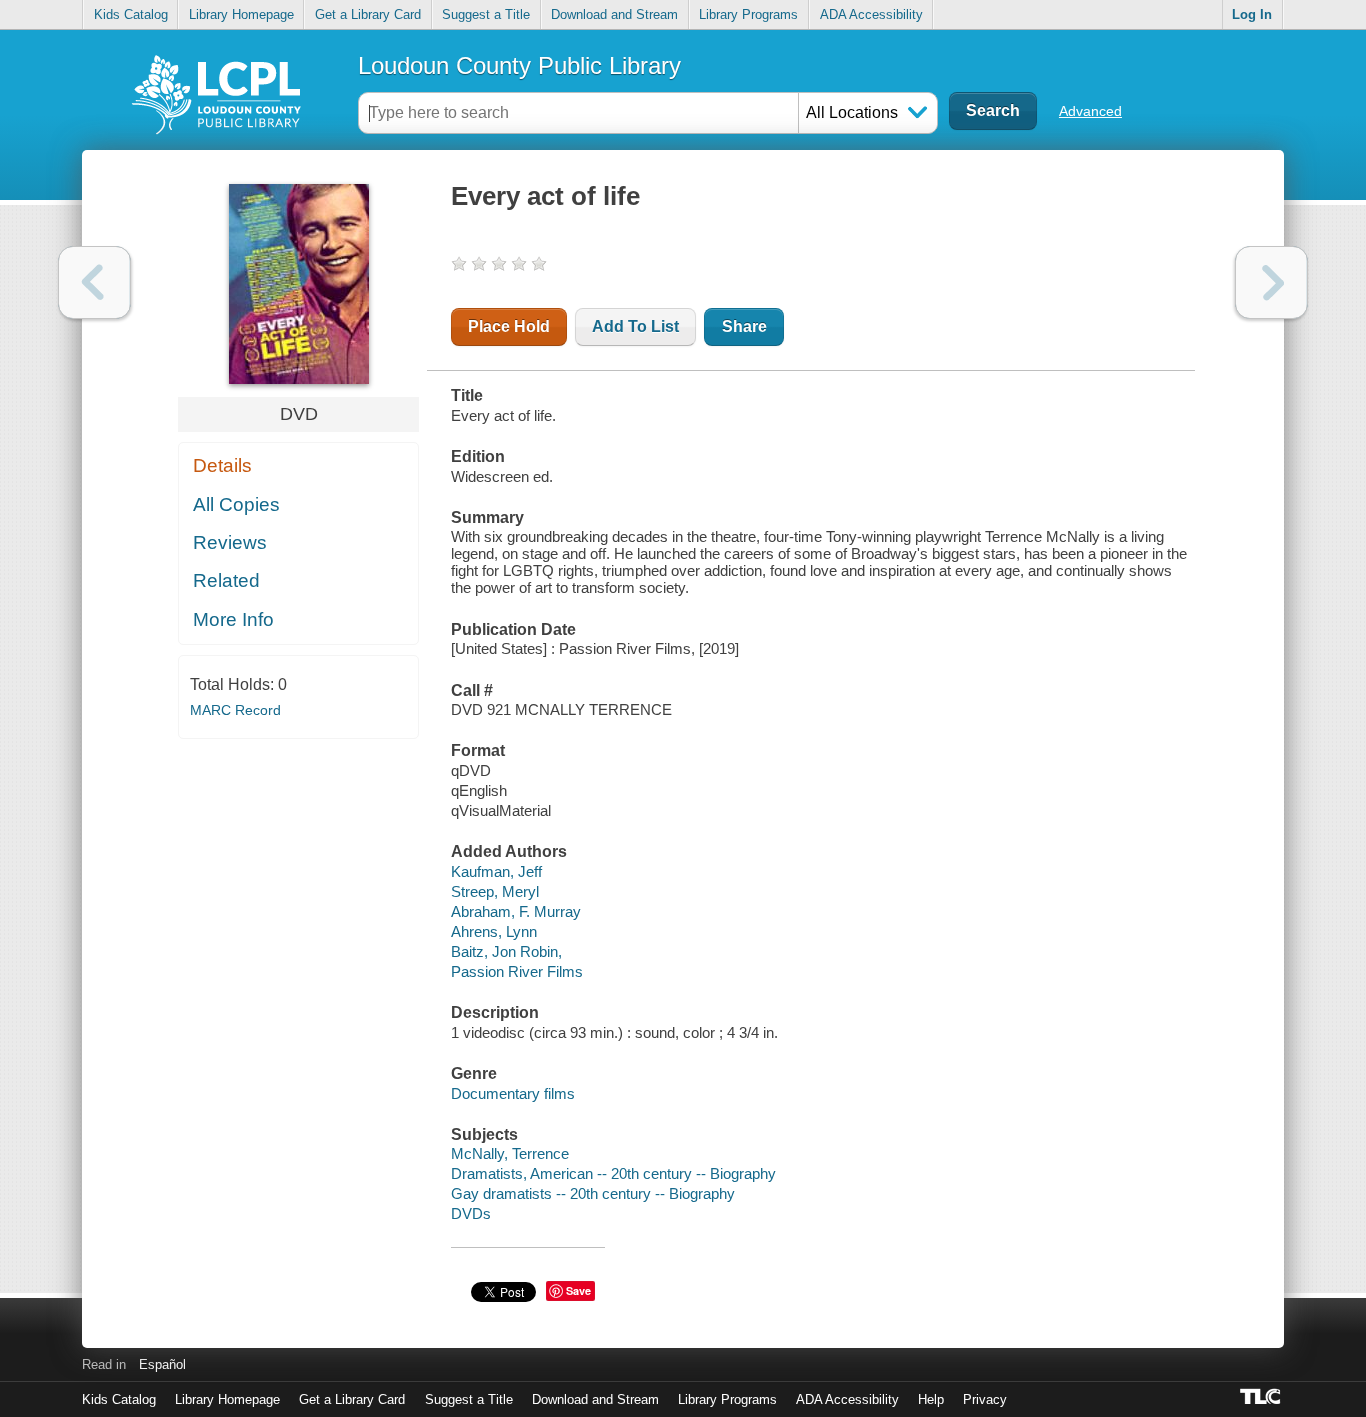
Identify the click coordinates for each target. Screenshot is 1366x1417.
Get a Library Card (368, 14)
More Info (233, 619)
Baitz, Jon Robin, (506, 951)
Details (222, 465)
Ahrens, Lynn (494, 931)
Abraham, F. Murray (516, 911)
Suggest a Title (486, 14)
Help (931, 1399)
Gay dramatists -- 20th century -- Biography (593, 1193)
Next (1271, 282)
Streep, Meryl (495, 891)
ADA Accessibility (871, 14)
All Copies (236, 504)
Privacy (985, 1399)
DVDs (471, 1213)
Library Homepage (241, 14)
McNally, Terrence (510, 1153)
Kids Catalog (131, 14)
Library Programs (748, 14)
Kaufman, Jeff (496, 871)
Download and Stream (614, 14)
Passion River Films (517, 971)
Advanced (1090, 111)
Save (578, 1290)
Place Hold (509, 326)
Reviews (230, 542)
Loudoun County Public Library (519, 65)
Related (226, 580)
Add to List (635, 326)
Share (744, 326)
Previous (94, 282)
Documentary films (513, 1093)
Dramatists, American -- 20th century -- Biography (613, 1173)
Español (162, 1364)
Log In (1252, 14)
